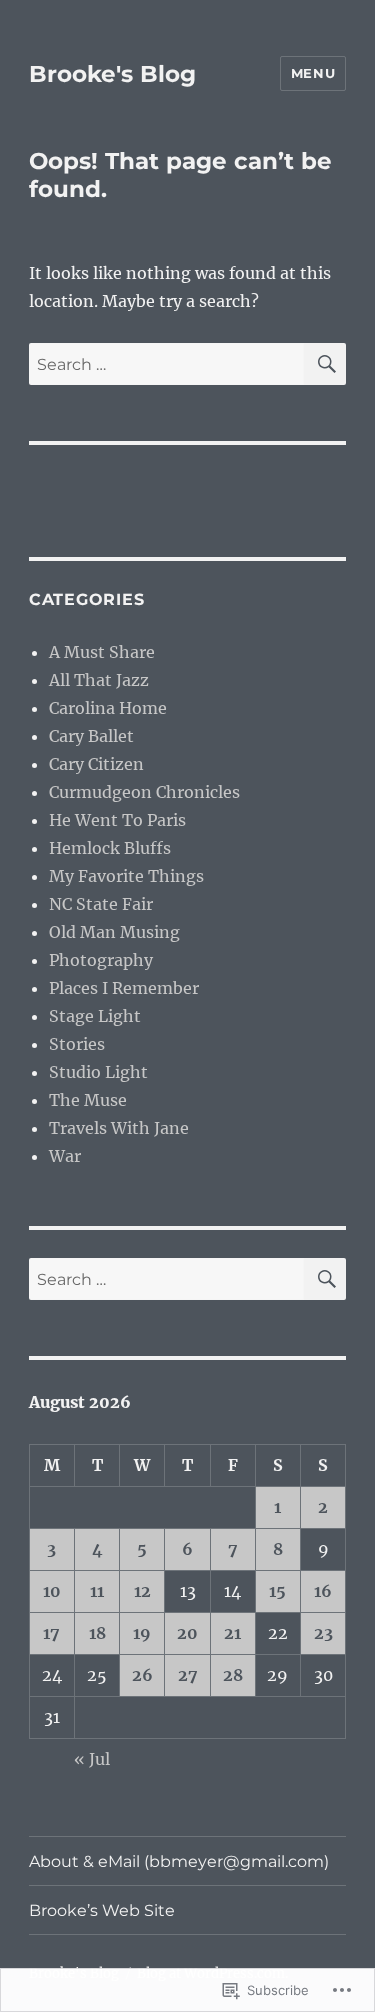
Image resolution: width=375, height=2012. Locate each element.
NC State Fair (101, 904)
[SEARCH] (325, 364)
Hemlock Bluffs (110, 848)
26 (142, 1675)
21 (232, 1633)
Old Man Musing (114, 932)
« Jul (92, 1759)
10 (52, 1591)
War (65, 1156)
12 (142, 1591)
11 (97, 1591)
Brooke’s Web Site (102, 1910)
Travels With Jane (119, 1128)
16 (323, 1591)
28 (233, 1675)
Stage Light (95, 1016)
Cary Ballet (91, 736)
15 (277, 1591)
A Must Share (102, 652)
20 (187, 1633)
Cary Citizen (96, 764)
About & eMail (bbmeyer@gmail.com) (179, 1861)
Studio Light (98, 1072)
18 (97, 1633)
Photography (101, 960)
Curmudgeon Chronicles (144, 792)
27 (188, 1675)
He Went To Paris (117, 820)
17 (51, 1633)
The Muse (88, 1100)
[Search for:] (166, 364)
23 (323, 1633)
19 (142, 1633)
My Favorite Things (126, 876)
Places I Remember (124, 988)
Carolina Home (108, 708)
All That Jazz (99, 680)
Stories (77, 1044)
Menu (313, 73)
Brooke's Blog (112, 74)
